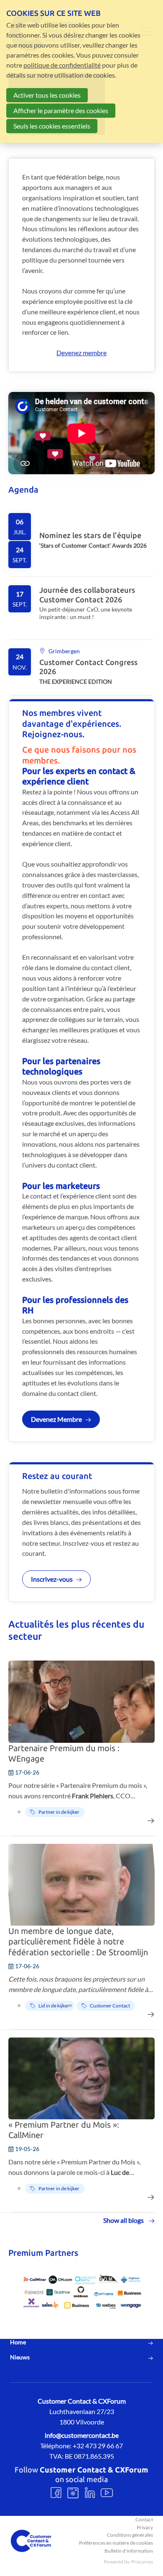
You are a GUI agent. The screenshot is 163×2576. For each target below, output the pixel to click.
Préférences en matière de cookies (116, 2543)
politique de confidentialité (62, 65)
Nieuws (20, 2357)
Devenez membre (81, 353)
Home (18, 2342)
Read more (81, 541)
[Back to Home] (31, 2541)
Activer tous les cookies (47, 95)
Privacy (145, 2527)
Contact (144, 2519)
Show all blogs (124, 2220)
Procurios (142, 2562)
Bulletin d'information (129, 2551)
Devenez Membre (56, 1419)
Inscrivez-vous (52, 1579)
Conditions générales (130, 2535)
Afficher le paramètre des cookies (61, 110)
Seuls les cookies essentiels (52, 126)
